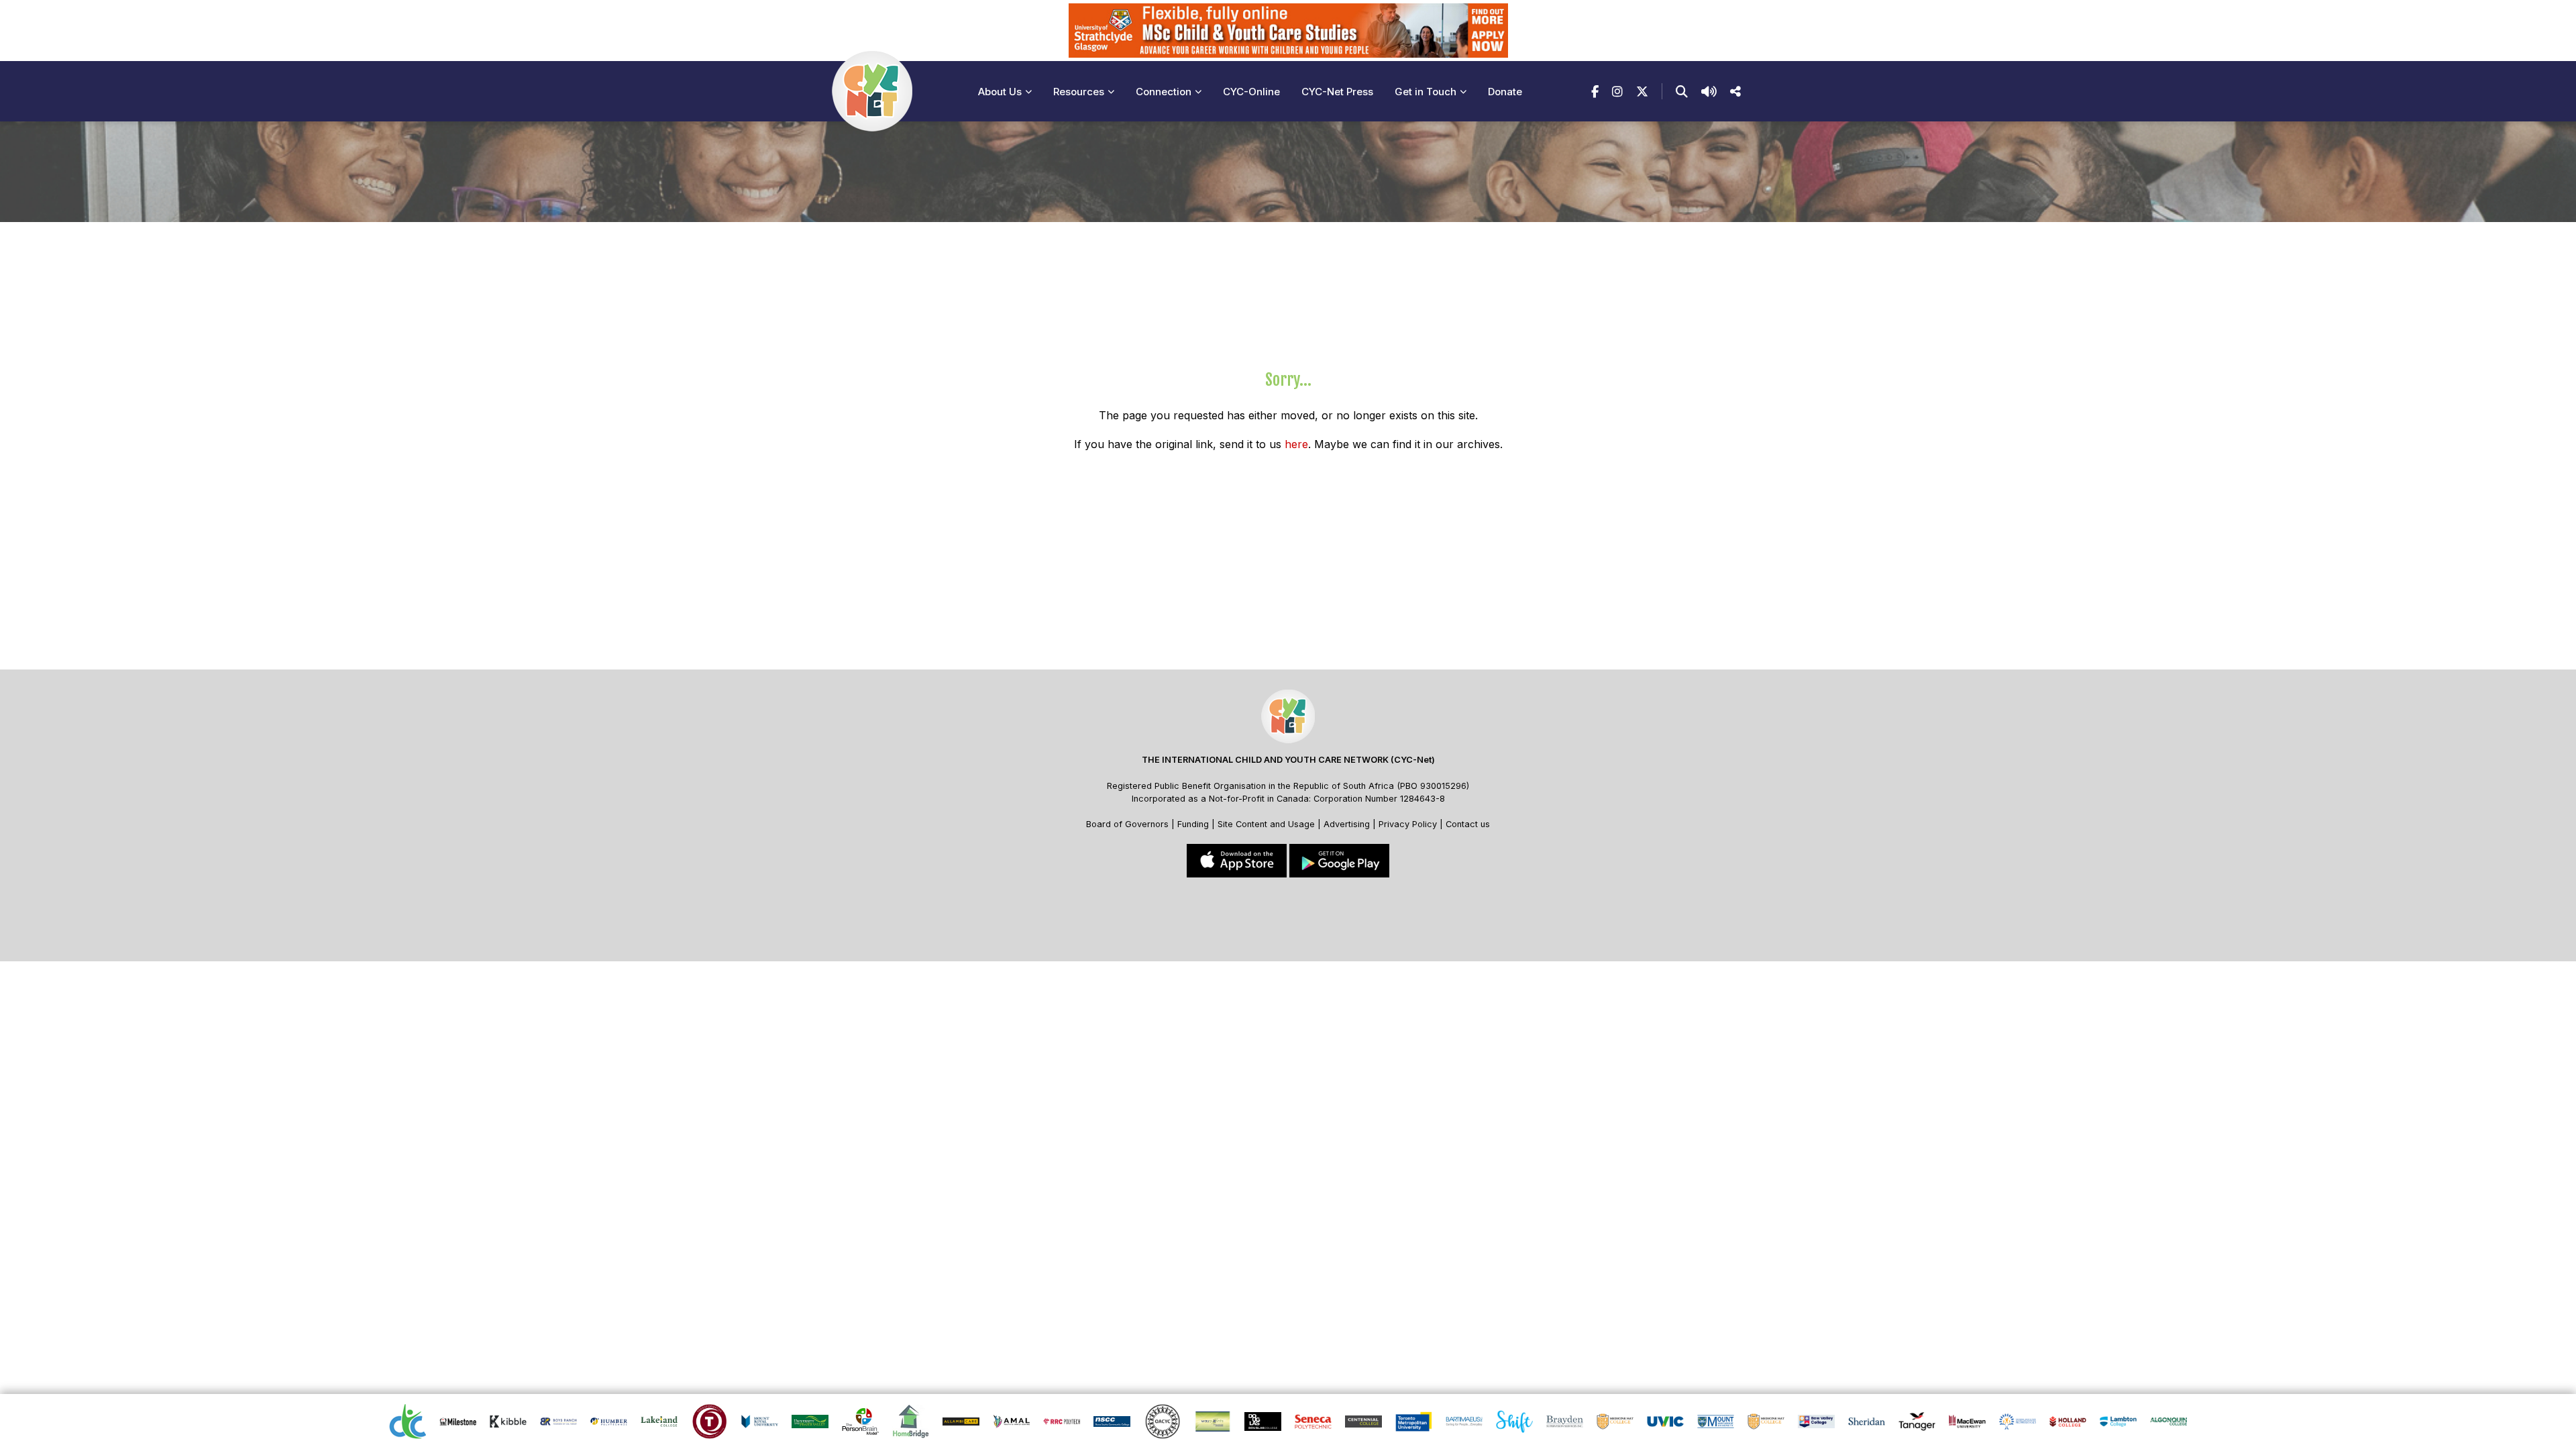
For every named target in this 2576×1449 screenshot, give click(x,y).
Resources (1079, 92)
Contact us (1468, 824)
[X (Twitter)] (1642, 92)
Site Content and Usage (1266, 824)
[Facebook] (1595, 92)
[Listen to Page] (1709, 92)
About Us (1000, 92)
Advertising (1348, 824)
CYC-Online (1251, 92)
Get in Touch (1426, 92)
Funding (1193, 824)
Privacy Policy (1408, 824)
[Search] (1682, 92)
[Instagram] (1617, 92)
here (1296, 444)
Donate (1505, 92)
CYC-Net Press (1337, 92)
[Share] (1735, 92)
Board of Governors (1127, 824)
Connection (1164, 92)
